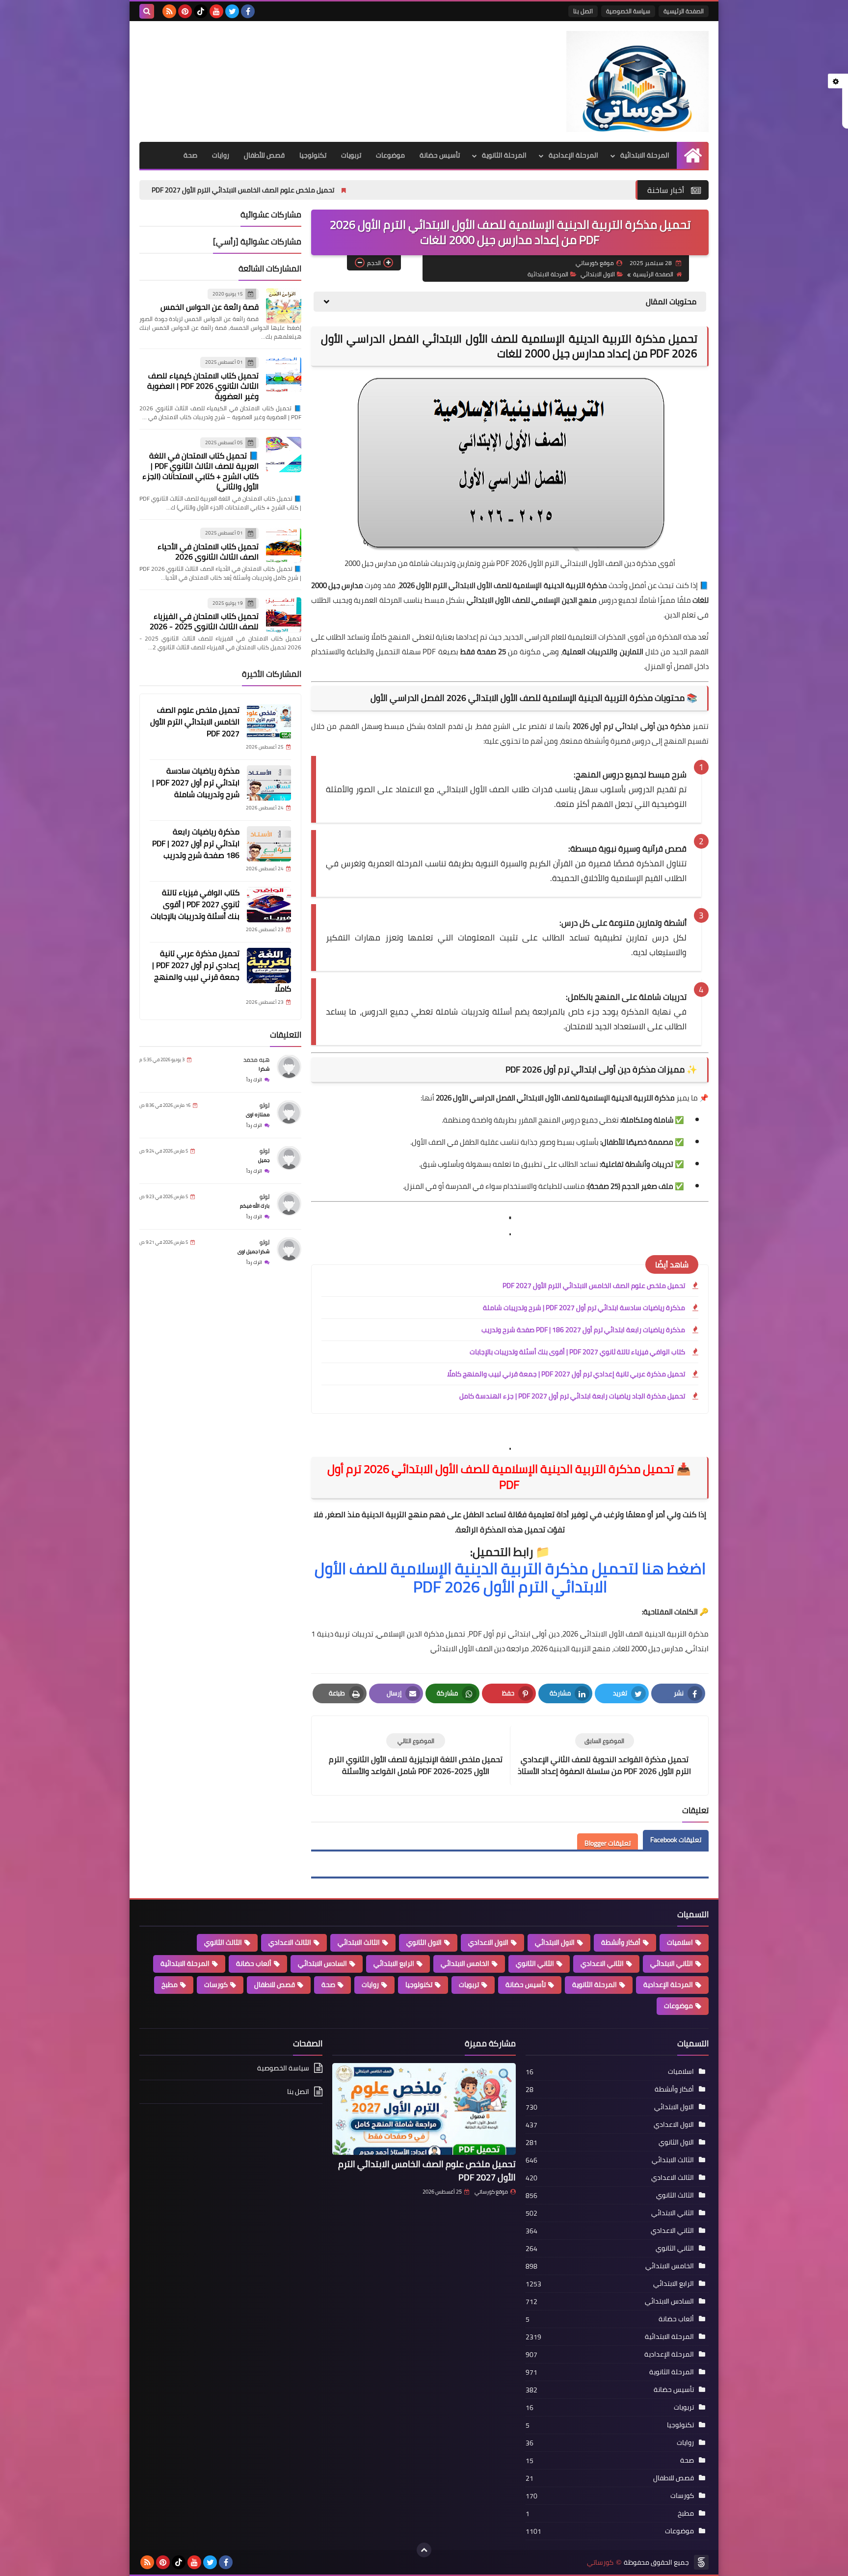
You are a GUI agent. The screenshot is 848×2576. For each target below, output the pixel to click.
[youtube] (216, 11)
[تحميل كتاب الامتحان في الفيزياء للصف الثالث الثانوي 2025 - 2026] (284, 615)
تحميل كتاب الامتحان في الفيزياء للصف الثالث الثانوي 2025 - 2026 (204, 622)
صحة (190, 155)
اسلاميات (680, 1942)
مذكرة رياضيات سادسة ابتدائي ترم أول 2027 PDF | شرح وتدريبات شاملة (161, 190)
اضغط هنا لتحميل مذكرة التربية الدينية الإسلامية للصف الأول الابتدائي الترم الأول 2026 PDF (510, 1577)
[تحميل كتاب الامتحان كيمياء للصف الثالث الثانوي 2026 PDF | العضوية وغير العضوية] (284, 375)
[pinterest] (185, 11)
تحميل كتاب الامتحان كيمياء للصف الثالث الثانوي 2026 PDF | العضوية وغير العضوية (203, 386)
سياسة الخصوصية (628, 11)
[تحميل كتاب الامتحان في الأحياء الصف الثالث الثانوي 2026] (284, 545)
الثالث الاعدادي (290, 1942)
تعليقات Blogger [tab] (608, 1843)
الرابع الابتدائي (394, 1963)
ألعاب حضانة (254, 1963)
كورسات (216, 1985)
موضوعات (390, 155)
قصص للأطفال (264, 155)
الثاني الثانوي (535, 1963)
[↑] (424, 2550)
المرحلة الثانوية (504, 155)
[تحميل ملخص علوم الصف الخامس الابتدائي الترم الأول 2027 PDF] (269, 722)
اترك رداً (254, 1080)
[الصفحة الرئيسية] (693, 155)
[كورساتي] (637, 81)
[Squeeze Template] (701, 2562)
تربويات (351, 155)
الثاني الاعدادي (602, 1963)
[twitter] (232, 11)
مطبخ (170, 1985)
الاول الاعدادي (488, 1942)
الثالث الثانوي (223, 1942)
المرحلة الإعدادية (573, 155)
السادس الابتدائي (322, 1963)
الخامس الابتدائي (465, 1963)
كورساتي (600, 2563)
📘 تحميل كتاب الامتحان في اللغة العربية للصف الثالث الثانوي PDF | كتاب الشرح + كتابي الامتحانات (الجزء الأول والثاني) (200, 471)
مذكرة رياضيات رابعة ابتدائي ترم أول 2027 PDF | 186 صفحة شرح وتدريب (583, 1330)
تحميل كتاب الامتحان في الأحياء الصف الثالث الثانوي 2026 (208, 551)
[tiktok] (201, 11)
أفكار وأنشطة (621, 1942)
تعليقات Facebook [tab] (676, 1840)
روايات (221, 155)
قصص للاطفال (275, 1985)
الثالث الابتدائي (359, 1942)
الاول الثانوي (424, 1942)
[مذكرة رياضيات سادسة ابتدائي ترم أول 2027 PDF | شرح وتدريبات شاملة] (269, 783)
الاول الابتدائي (598, 274)
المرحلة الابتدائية (645, 155)
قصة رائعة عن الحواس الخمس (210, 307)
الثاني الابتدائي (672, 1963)
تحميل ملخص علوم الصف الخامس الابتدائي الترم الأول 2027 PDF (385, 190)
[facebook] (248, 11)
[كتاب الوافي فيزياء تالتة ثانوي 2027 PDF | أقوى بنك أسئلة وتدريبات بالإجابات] (269, 905)
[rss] (169, 11)
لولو (265, 1106)
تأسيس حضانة (440, 155)
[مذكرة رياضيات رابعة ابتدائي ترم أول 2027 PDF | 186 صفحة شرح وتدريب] (269, 844)
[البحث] (147, 11)
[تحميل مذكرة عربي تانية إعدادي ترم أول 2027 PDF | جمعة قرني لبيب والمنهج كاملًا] (269, 966)
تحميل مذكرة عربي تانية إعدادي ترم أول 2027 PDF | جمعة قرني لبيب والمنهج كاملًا (566, 1374)
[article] (416, 1756)
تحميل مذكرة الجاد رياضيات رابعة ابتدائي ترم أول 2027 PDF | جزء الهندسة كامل (572, 1396)
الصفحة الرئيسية (684, 11)
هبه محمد (256, 1060)
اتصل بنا (583, 11)
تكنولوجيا (313, 155)
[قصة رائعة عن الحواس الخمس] (284, 306)
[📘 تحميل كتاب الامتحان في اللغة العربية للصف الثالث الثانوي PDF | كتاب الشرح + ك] (284, 455)
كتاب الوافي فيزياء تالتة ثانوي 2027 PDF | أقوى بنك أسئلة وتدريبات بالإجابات (577, 1352)
